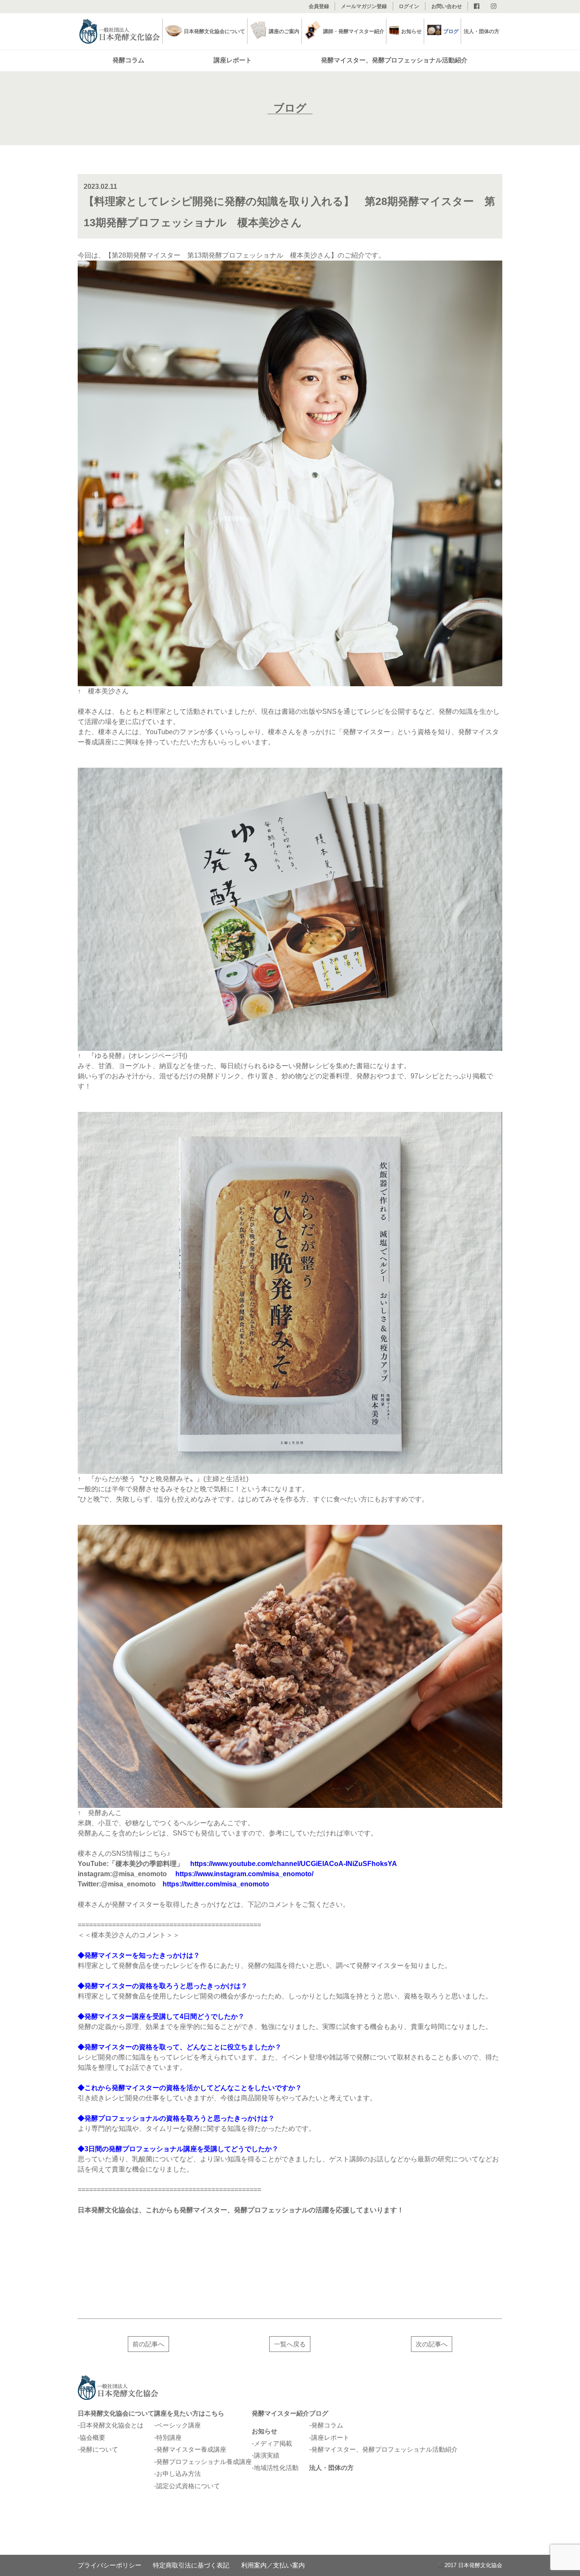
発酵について (99, 2449)
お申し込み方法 (179, 2474)
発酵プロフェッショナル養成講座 (204, 2462)
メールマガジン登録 (364, 6)
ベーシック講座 (179, 2425)
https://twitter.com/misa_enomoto (216, 1884)
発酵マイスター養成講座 (191, 2449)
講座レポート (233, 60)
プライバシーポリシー (110, 2565)
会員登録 (319, 6)
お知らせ (265, 2431)
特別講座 (169, 2437)
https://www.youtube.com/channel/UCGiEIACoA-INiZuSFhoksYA (294, 1864)
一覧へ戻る (290, 2344)
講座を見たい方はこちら (189, 2413)
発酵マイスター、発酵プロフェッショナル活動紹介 (394, 60)
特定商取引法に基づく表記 (191, 2565)
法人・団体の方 (481, 31)
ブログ (451, 31)
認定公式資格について (188, 2486)
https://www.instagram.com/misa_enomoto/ (244, 1874)
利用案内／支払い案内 (273, 2565)
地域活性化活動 (276, 2468)
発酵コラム (128, 60)
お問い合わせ (447, 6)
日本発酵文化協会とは (112, 2425)
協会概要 (93, 2437)
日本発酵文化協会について (116, 2413)
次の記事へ (432, 2344)
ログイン (409, 6)
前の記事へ (148, 2344)
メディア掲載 (273, 2443)
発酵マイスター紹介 (280, 2413)
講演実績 (267, 2455)
